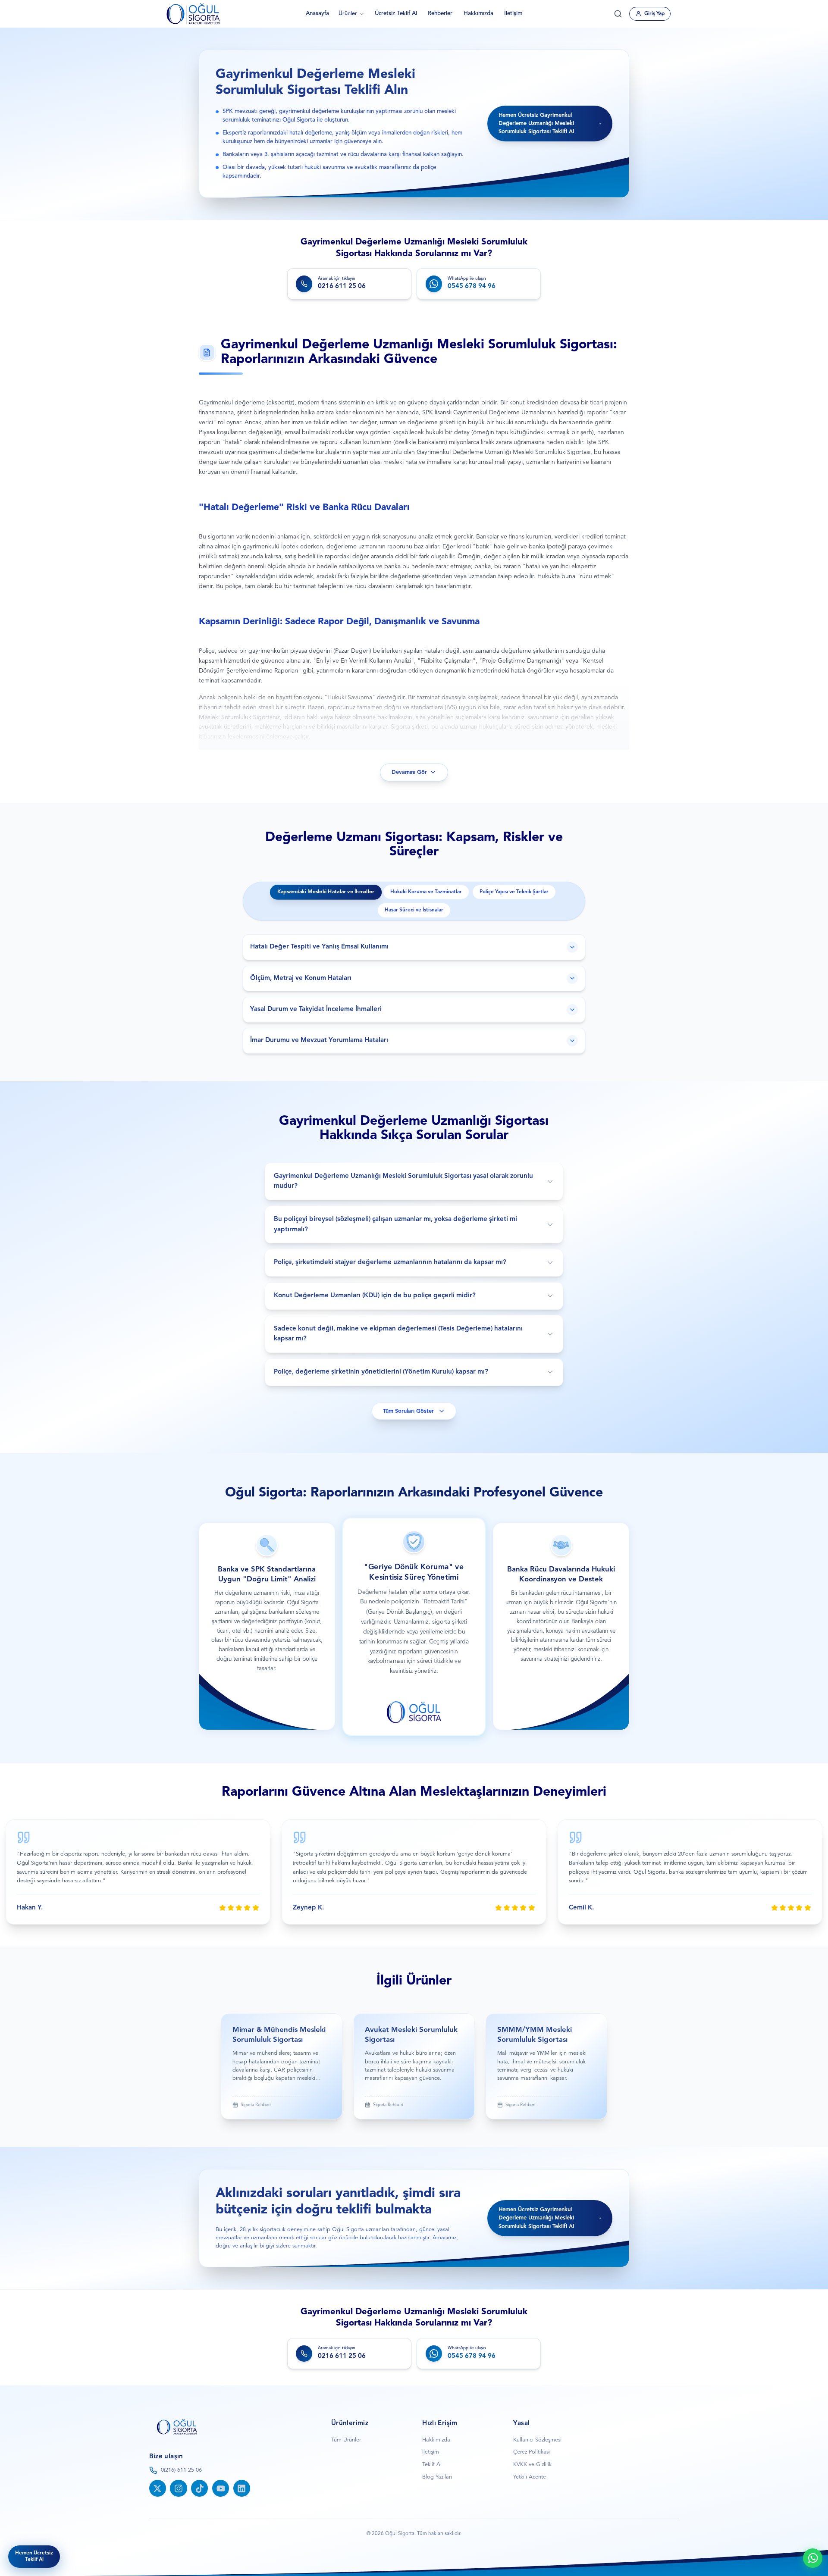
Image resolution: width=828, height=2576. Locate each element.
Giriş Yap (654, 14)
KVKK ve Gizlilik (532, 2465)
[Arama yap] (618, 14)
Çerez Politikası (532, 2452)
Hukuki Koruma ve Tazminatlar (426, 892)
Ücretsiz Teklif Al (396, 14)
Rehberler (440, 14)
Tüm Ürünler (346, 2440)
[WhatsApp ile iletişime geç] (813, 2558)
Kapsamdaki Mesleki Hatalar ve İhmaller (326, 892)
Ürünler (348, 14)
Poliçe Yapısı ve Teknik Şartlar (514, 892)
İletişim (513, 14)
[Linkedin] (242, 2488)
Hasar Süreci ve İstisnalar (414, 910)
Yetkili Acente (530, 2477)
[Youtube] (221, 2488)
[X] (158, 2488)
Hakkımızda (478, 14)
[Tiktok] (199, 2488)
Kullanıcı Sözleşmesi (537, 2440)
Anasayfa (317, 14)
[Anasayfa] (193, 14)
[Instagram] (178, 2488)
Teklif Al (432, 2465)
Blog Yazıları (437, 2477)
